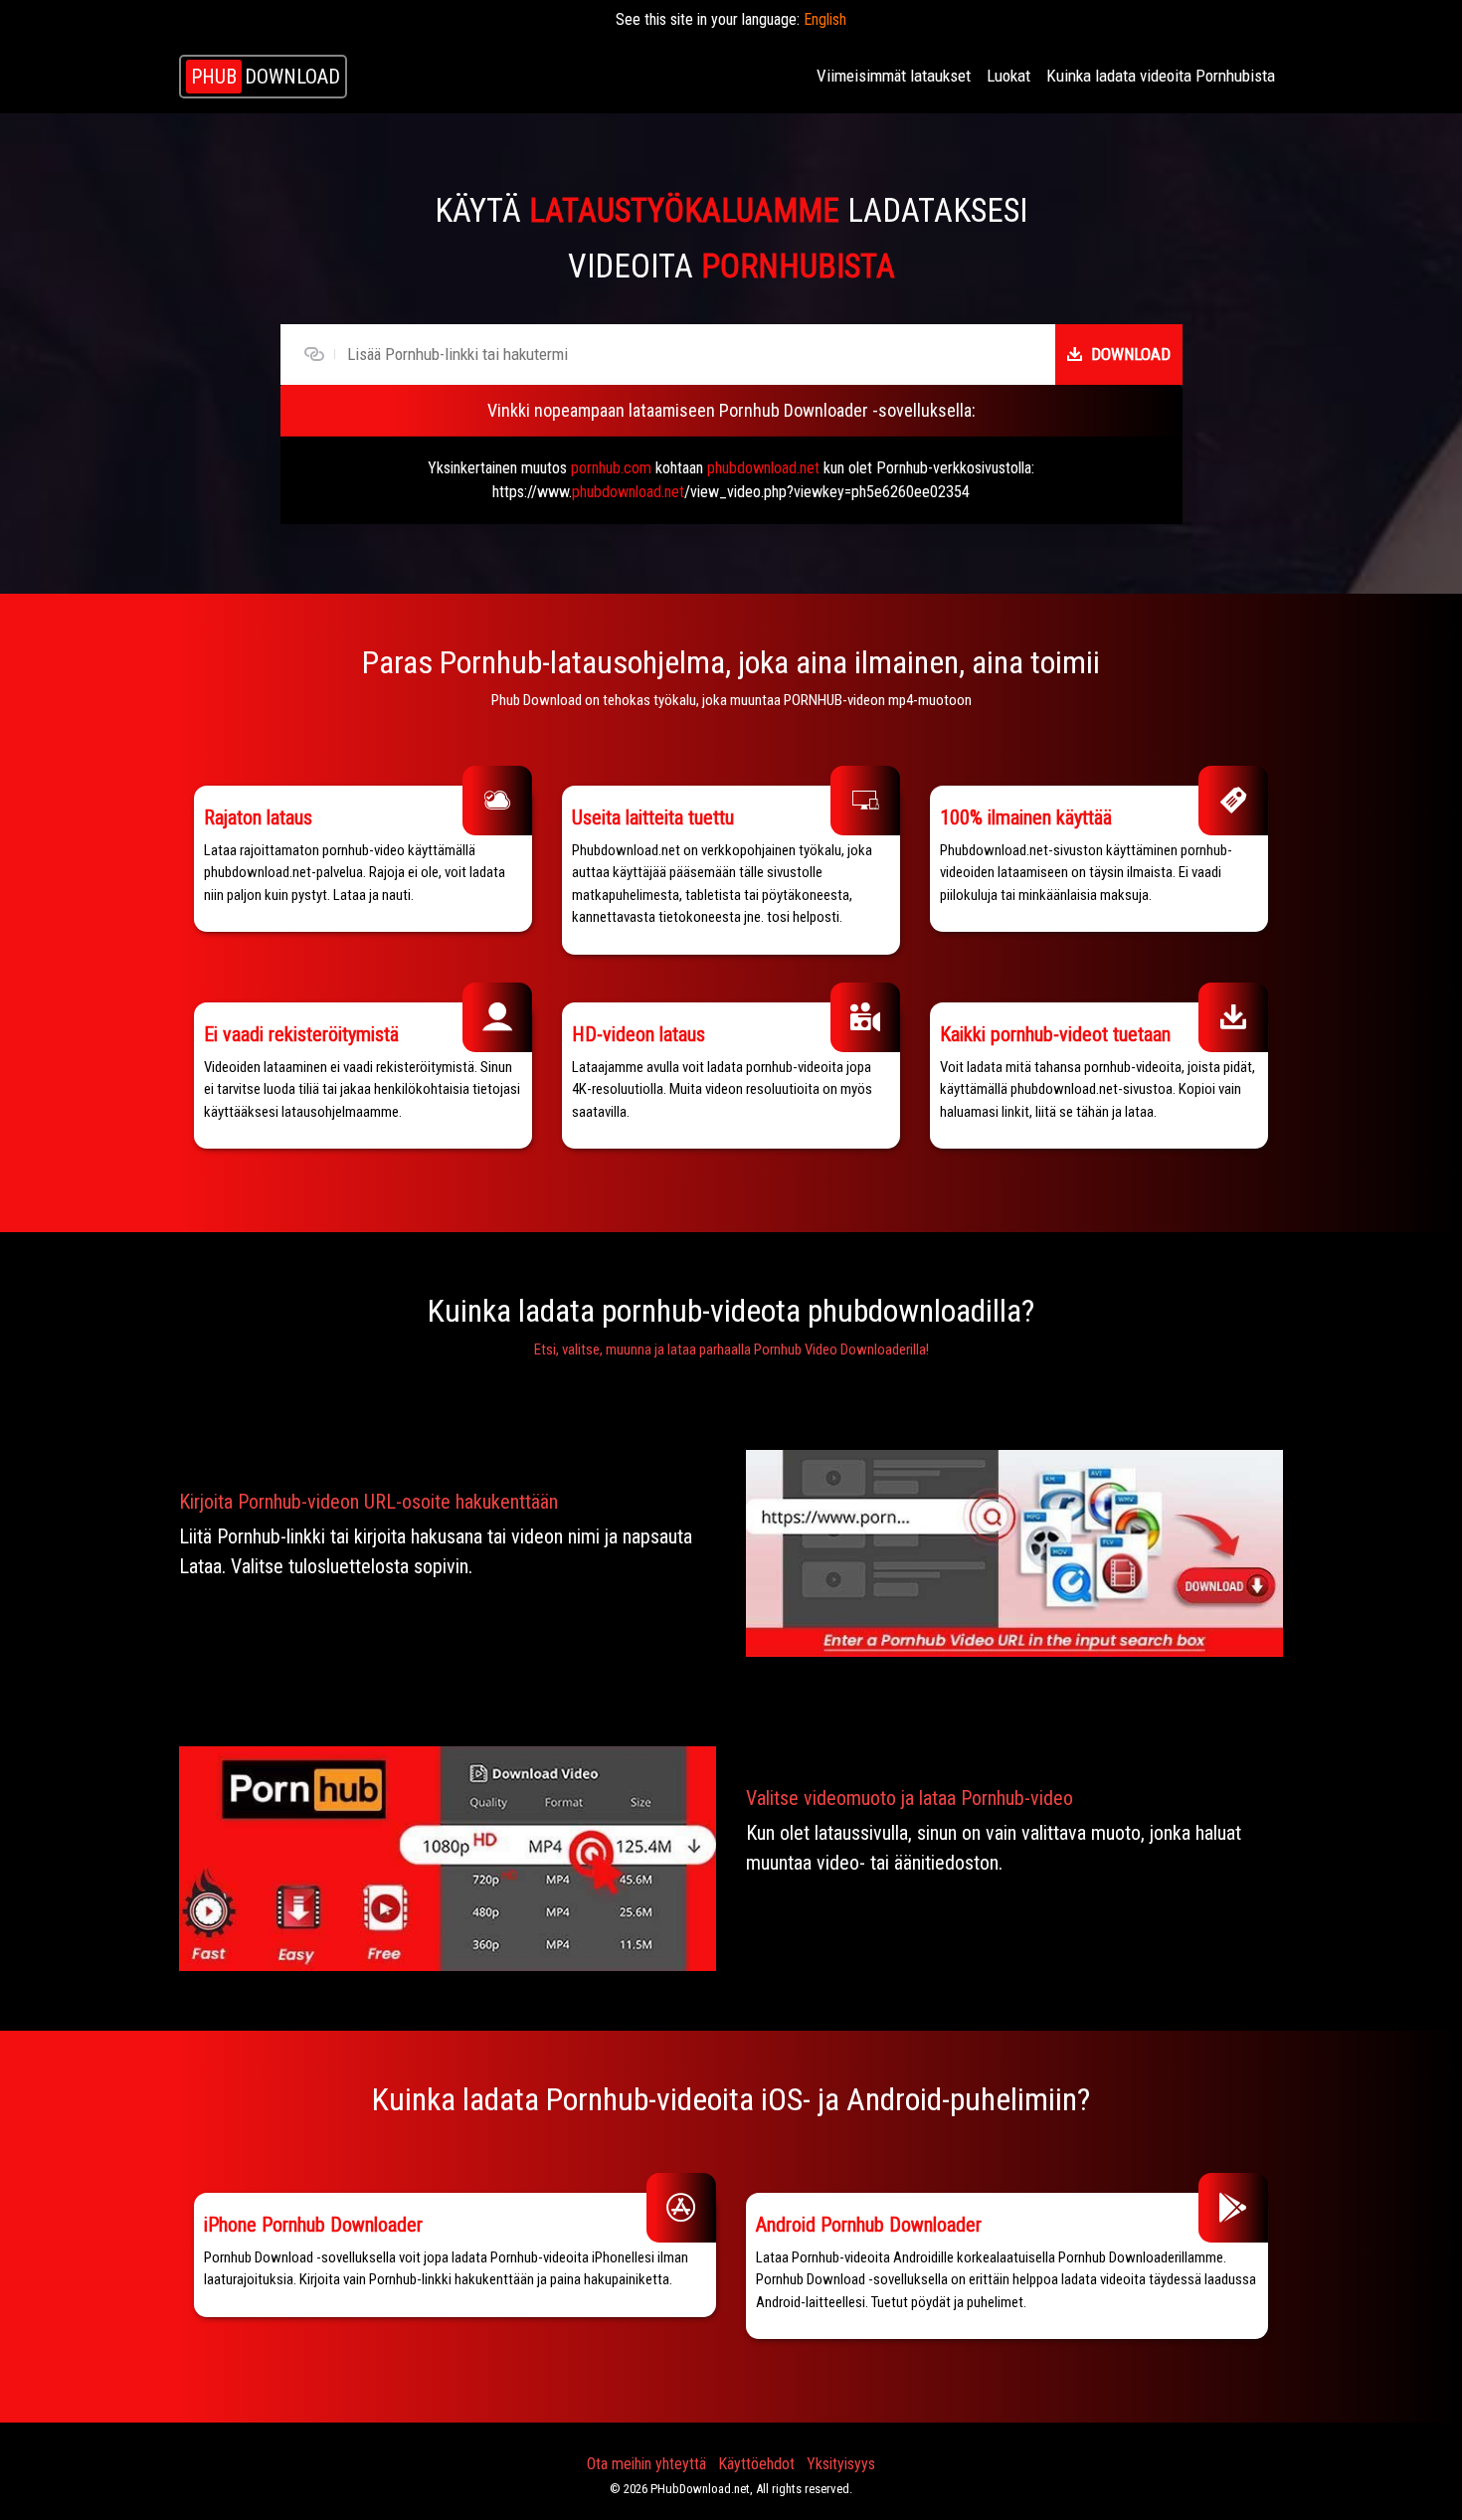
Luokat (1008, 76)
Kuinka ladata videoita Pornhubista (1161, 76)
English (825, 19)
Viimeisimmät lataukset (894, 76)
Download (1131, 354)
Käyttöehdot (756, 2464)
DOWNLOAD (266, 77)
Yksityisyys (841, 2464)
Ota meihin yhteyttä (646, 2464)
